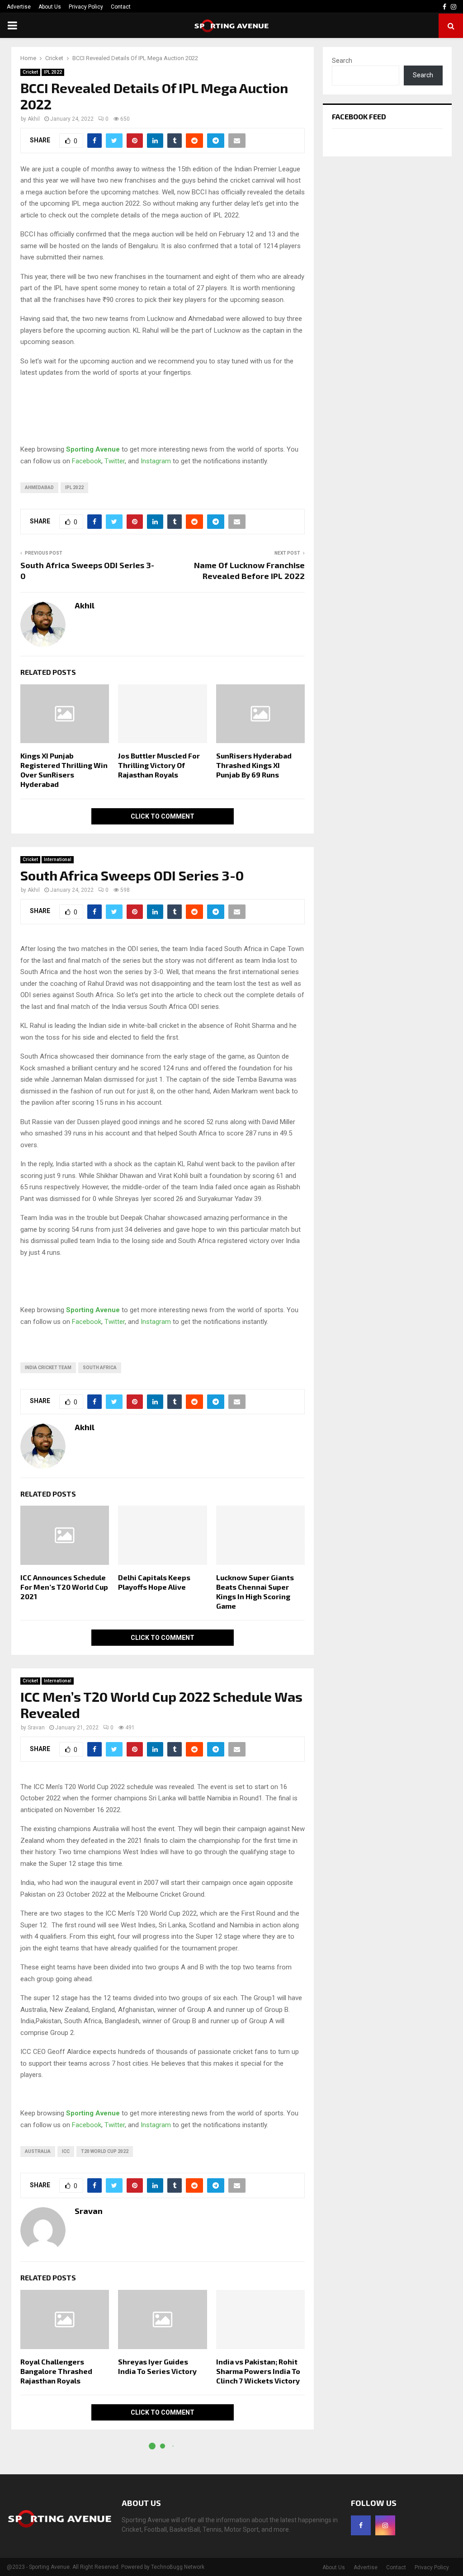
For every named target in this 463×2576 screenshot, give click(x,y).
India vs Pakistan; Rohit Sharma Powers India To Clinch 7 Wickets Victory (258, 2371)
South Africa (100, 1368)
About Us (50, 7)
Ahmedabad (39, 487)
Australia (38, 2151)
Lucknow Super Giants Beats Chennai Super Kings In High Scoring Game (255, 1591)
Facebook (87, 461)
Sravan (36, 1728)
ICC (66, 2151)
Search (342, 61)
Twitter (115, 461)
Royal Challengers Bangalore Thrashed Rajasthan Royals (56, 2371)
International (58, 859)
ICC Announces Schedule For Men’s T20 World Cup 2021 (64, 1587)
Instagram (156, 461)
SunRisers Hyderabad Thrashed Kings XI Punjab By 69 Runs (254, 765)
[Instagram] (385, 2525)
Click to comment (163, 816)
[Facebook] (361, 2525)
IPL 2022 (53, 72)
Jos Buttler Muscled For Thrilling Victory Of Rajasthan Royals (159, 765)
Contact (121, 7)
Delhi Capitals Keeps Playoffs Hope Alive (154, 1582)
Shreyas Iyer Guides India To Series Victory (157, 2366)
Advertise (19, 7)
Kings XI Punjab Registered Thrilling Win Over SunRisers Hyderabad (64, 770)
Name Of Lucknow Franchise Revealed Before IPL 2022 (249, 570)
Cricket (30, 72)
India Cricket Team (48, 1368)
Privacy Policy (86, 7)
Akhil (34, 119)
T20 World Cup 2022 (105, 2151)
